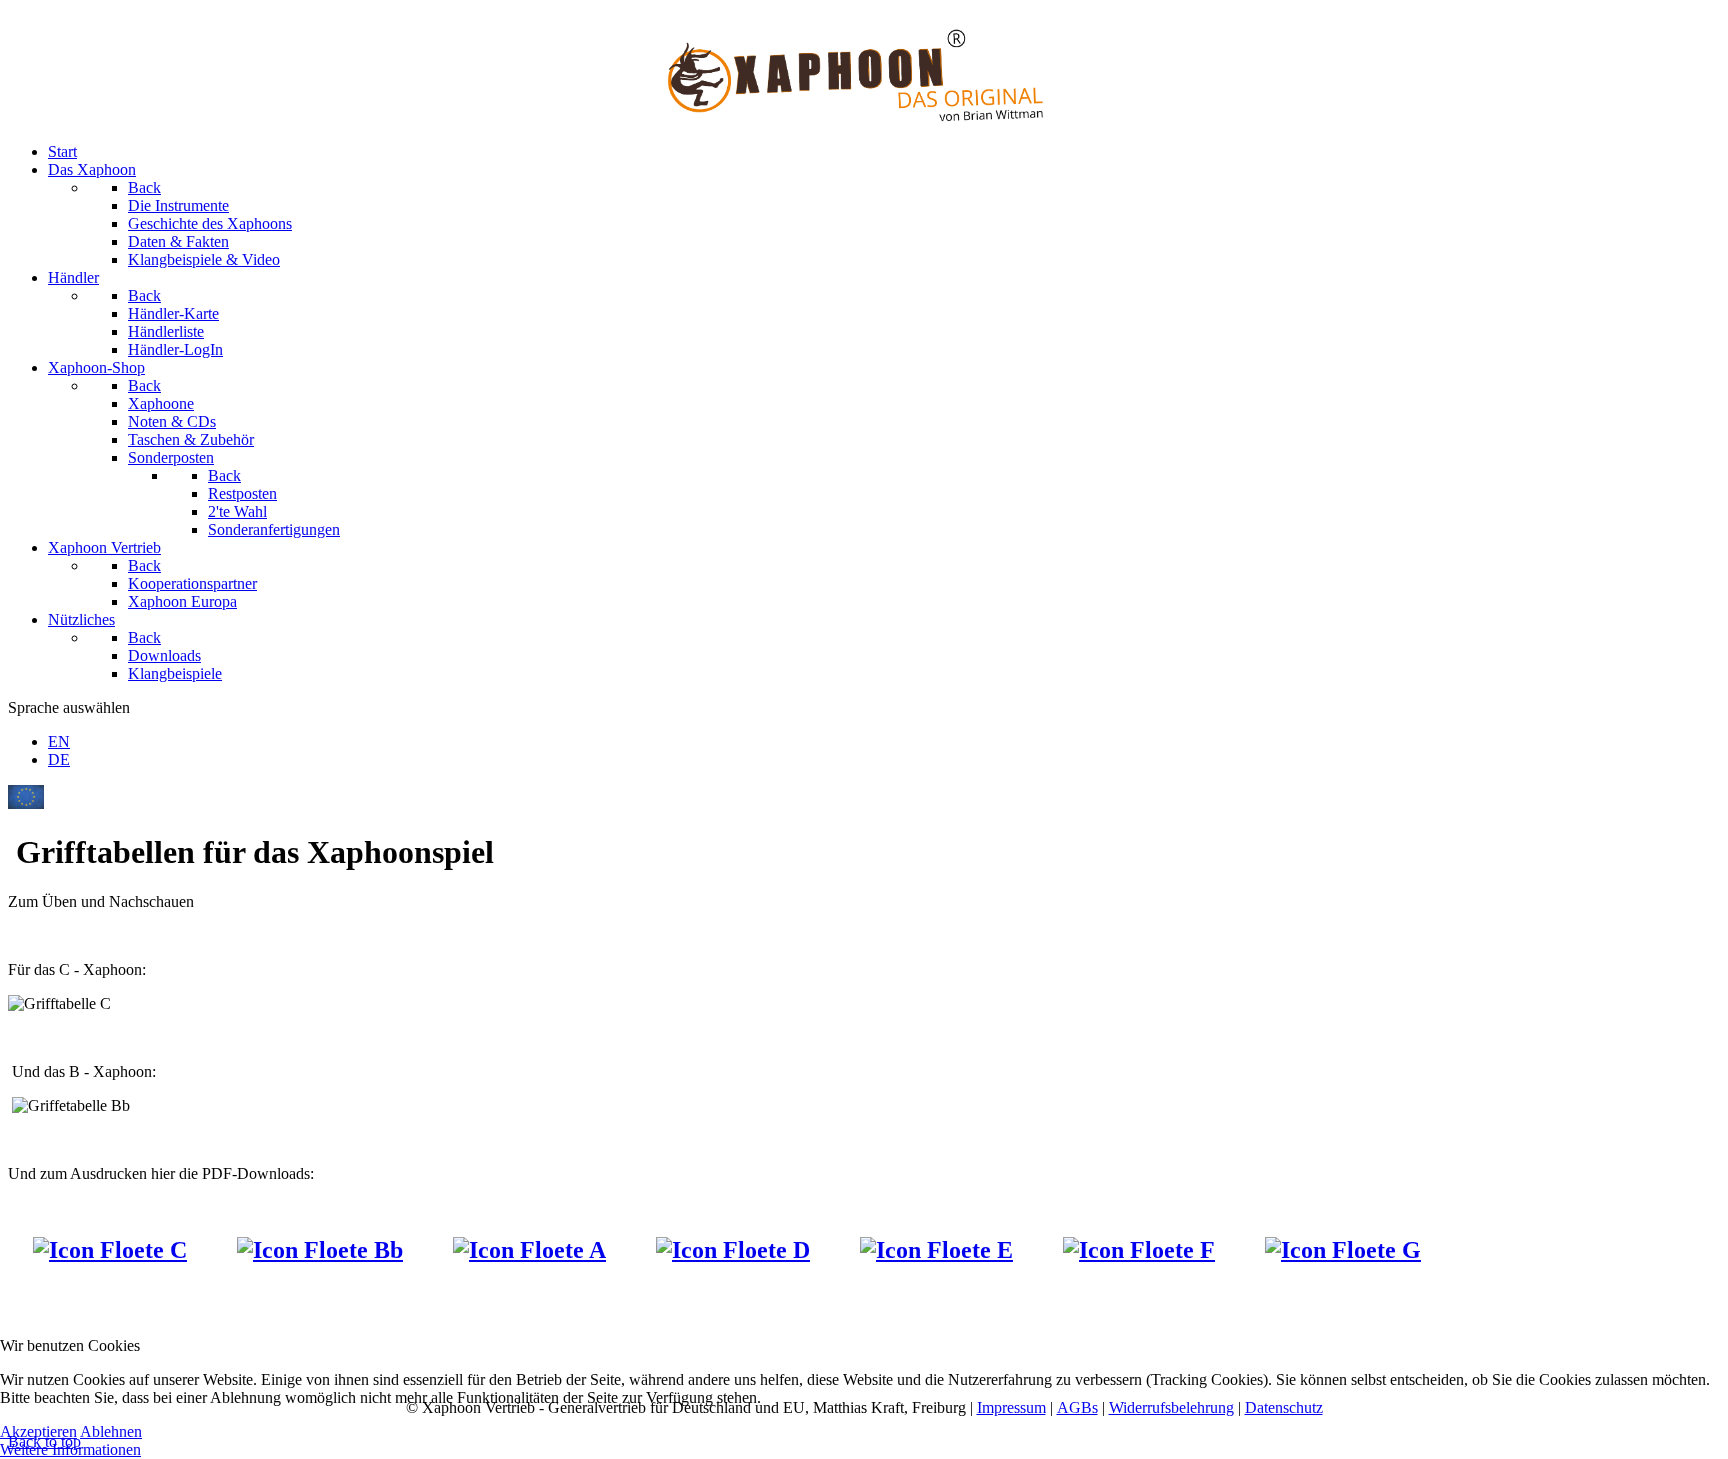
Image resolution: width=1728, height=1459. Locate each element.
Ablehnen (111, 1431)
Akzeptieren (38, 1431)
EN (59, 741)
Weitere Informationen (70, 1449)
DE (59, 759)
